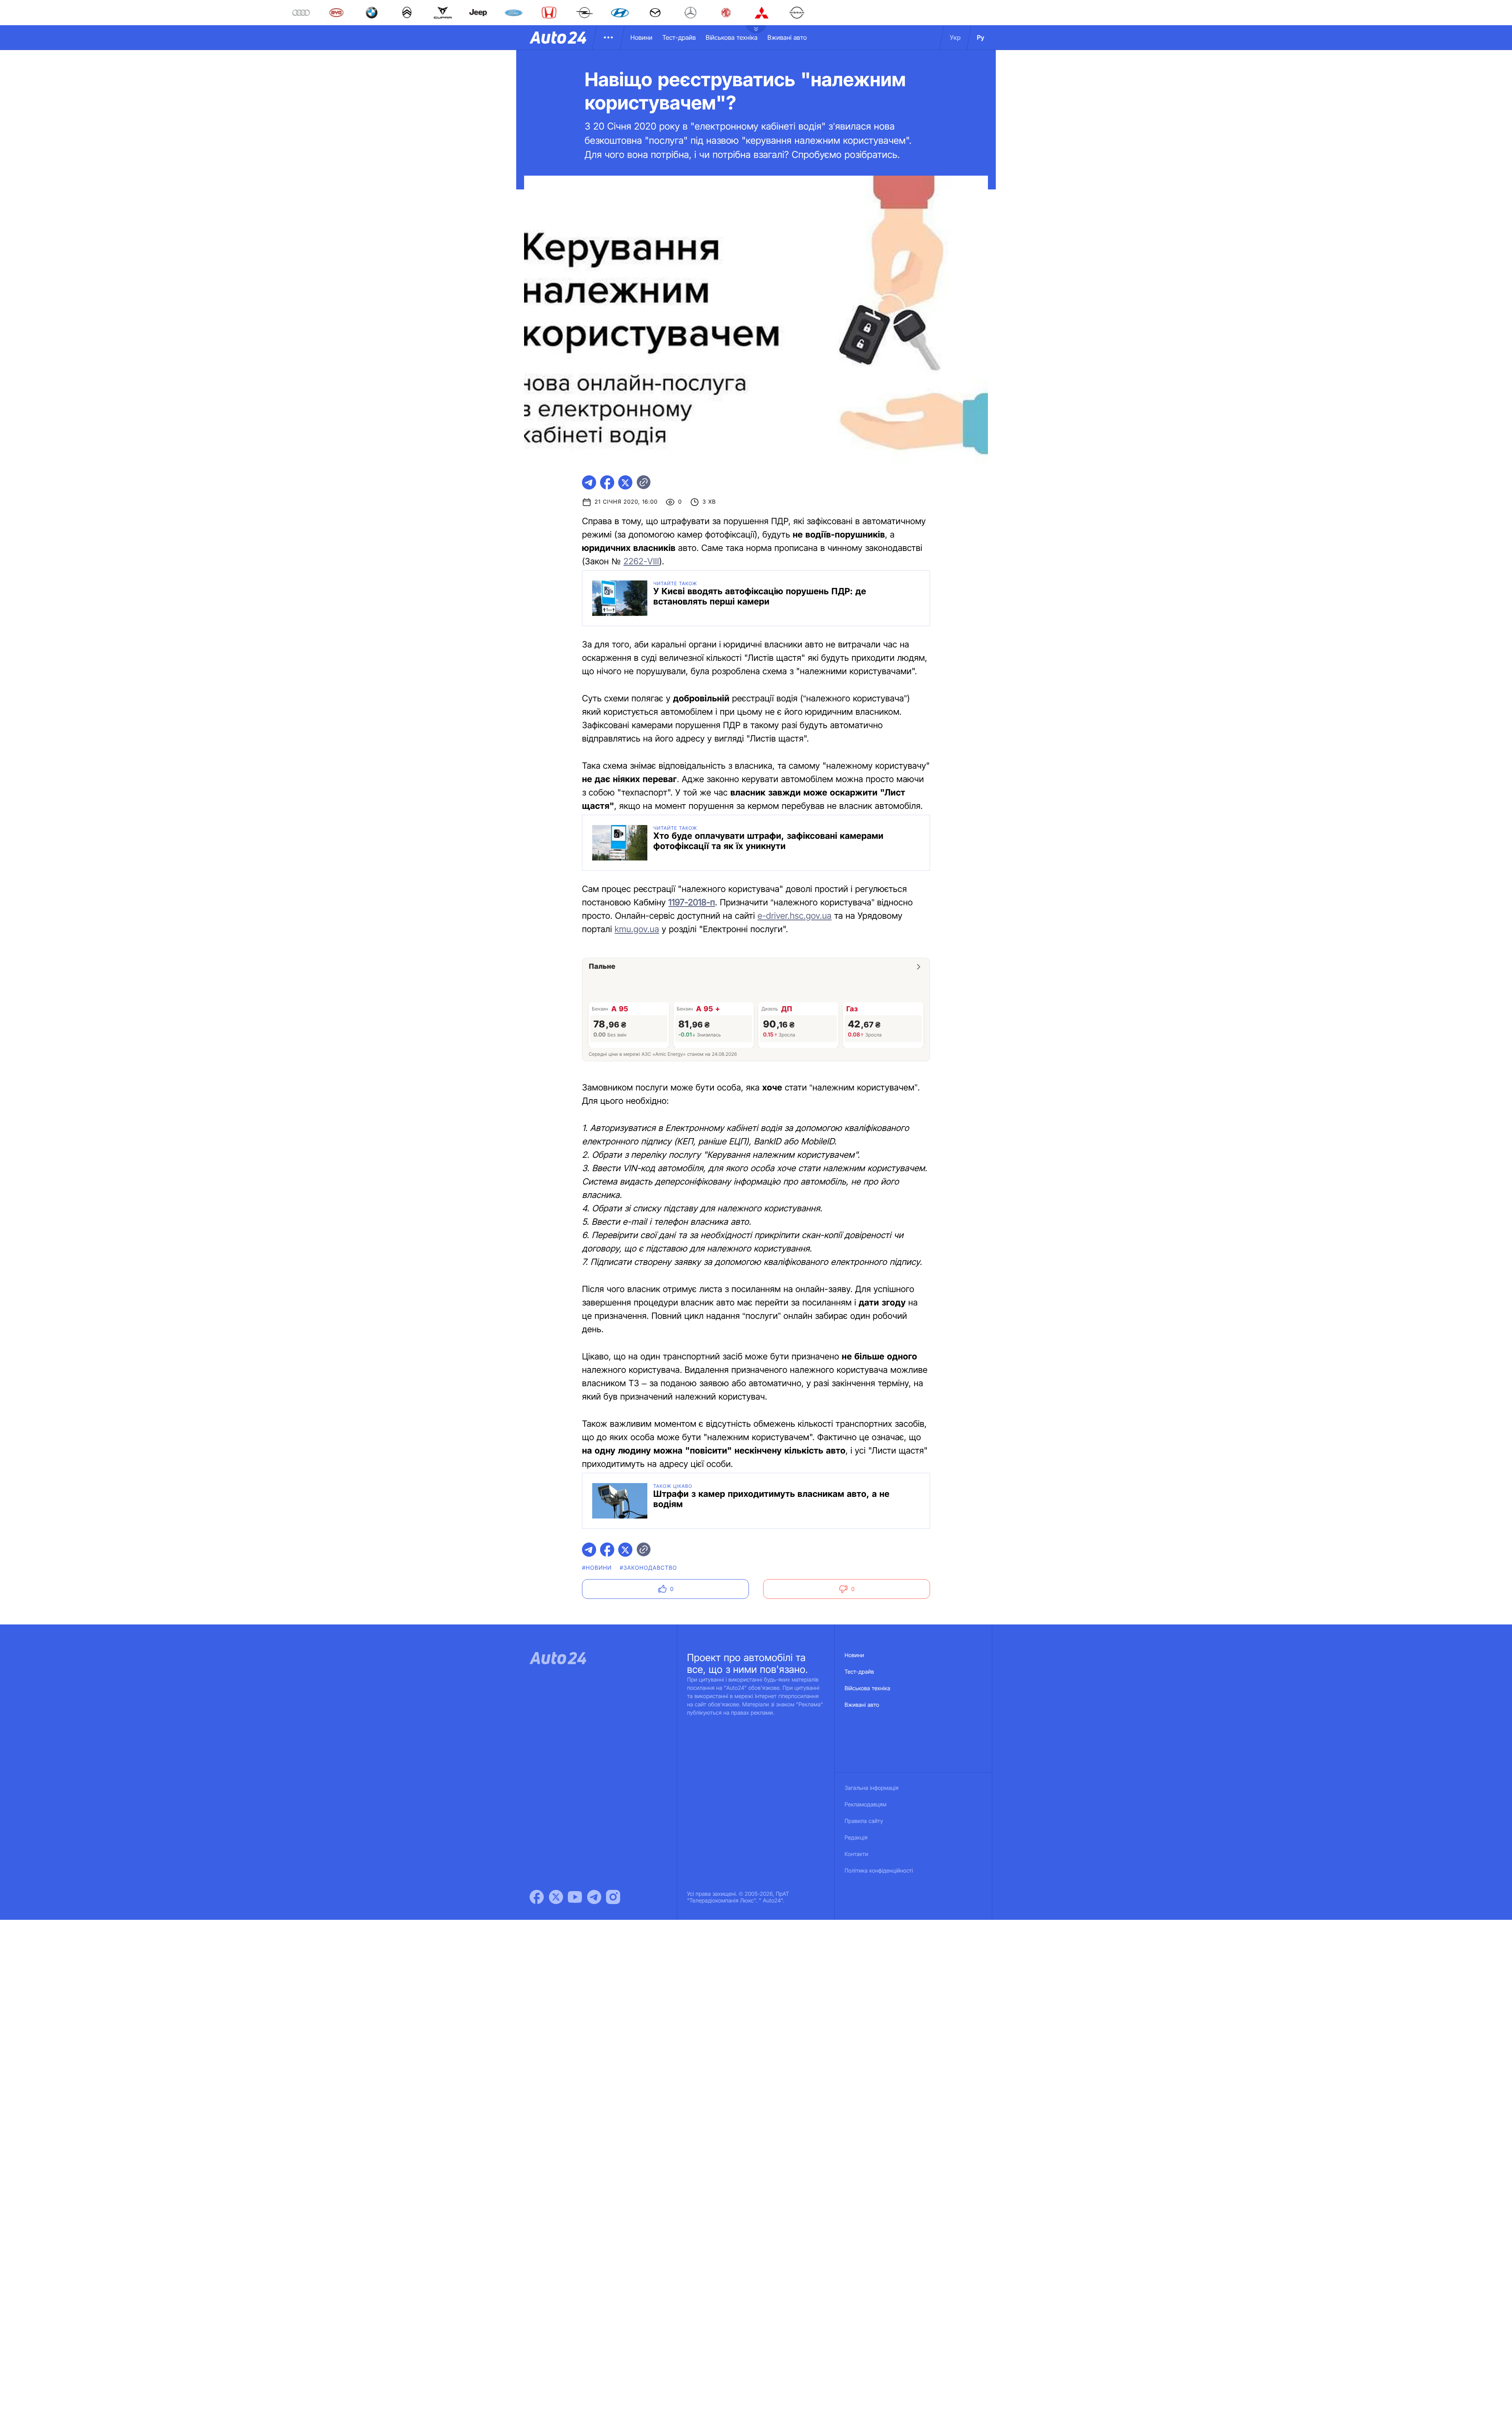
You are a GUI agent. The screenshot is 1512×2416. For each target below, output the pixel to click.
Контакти (856, 1854)
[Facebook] (537, 1897)
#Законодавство (649, 1568)
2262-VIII (641, 562)
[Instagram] (613, 1897)
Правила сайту (864, 1821)
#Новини (597, 1568)
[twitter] (625, 482)
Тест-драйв (679, 37)
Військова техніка (732, 37)
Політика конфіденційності (879, 1871)
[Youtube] (575, 1897)
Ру (981, 37)
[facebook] (607, 482)
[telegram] (589, 482)
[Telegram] (594, 1897)
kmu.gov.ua (637, 929)
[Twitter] (556, 1897)
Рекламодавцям (866, 1805)
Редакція (856, 1838)
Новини (641, 37)
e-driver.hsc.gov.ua (795, 916)
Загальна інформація (872, 1788)
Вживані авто (787, 37)
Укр (955, 37)
